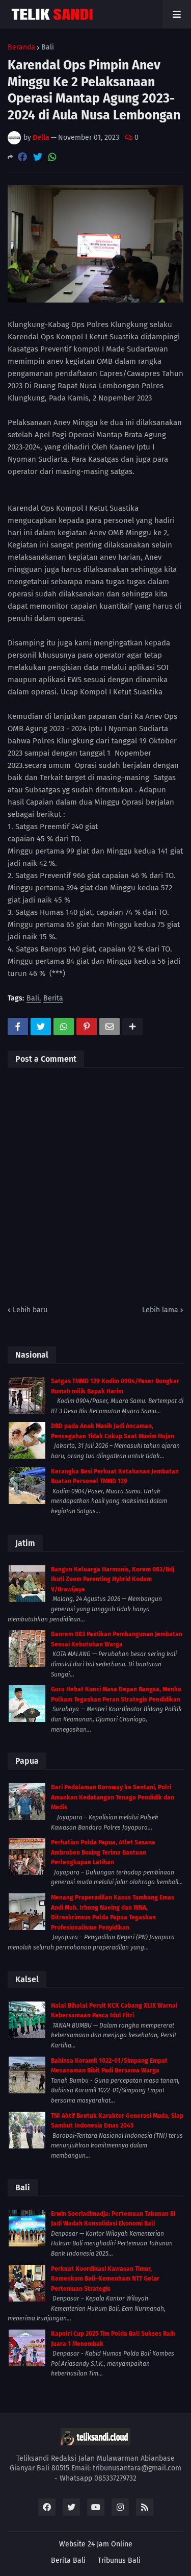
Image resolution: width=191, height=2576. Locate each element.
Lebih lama (160, 1310)
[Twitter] (38, 157)
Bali (48, 47)
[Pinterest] (87, 1027)
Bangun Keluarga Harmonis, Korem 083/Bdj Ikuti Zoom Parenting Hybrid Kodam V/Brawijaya (113, 1579)
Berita (53, 999)
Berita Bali (68, 2560)
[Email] (110, 1027)
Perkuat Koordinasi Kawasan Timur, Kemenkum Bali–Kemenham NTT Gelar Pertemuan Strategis (105, 2279)
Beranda (21, 47)
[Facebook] (22, 157)
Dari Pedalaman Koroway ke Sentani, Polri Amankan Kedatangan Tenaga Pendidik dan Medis (113, 1797)
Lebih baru (30, 1310)
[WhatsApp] (52, 157)
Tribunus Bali (119, 2560)
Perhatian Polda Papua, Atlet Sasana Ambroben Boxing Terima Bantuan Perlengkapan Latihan (103, 1852)
